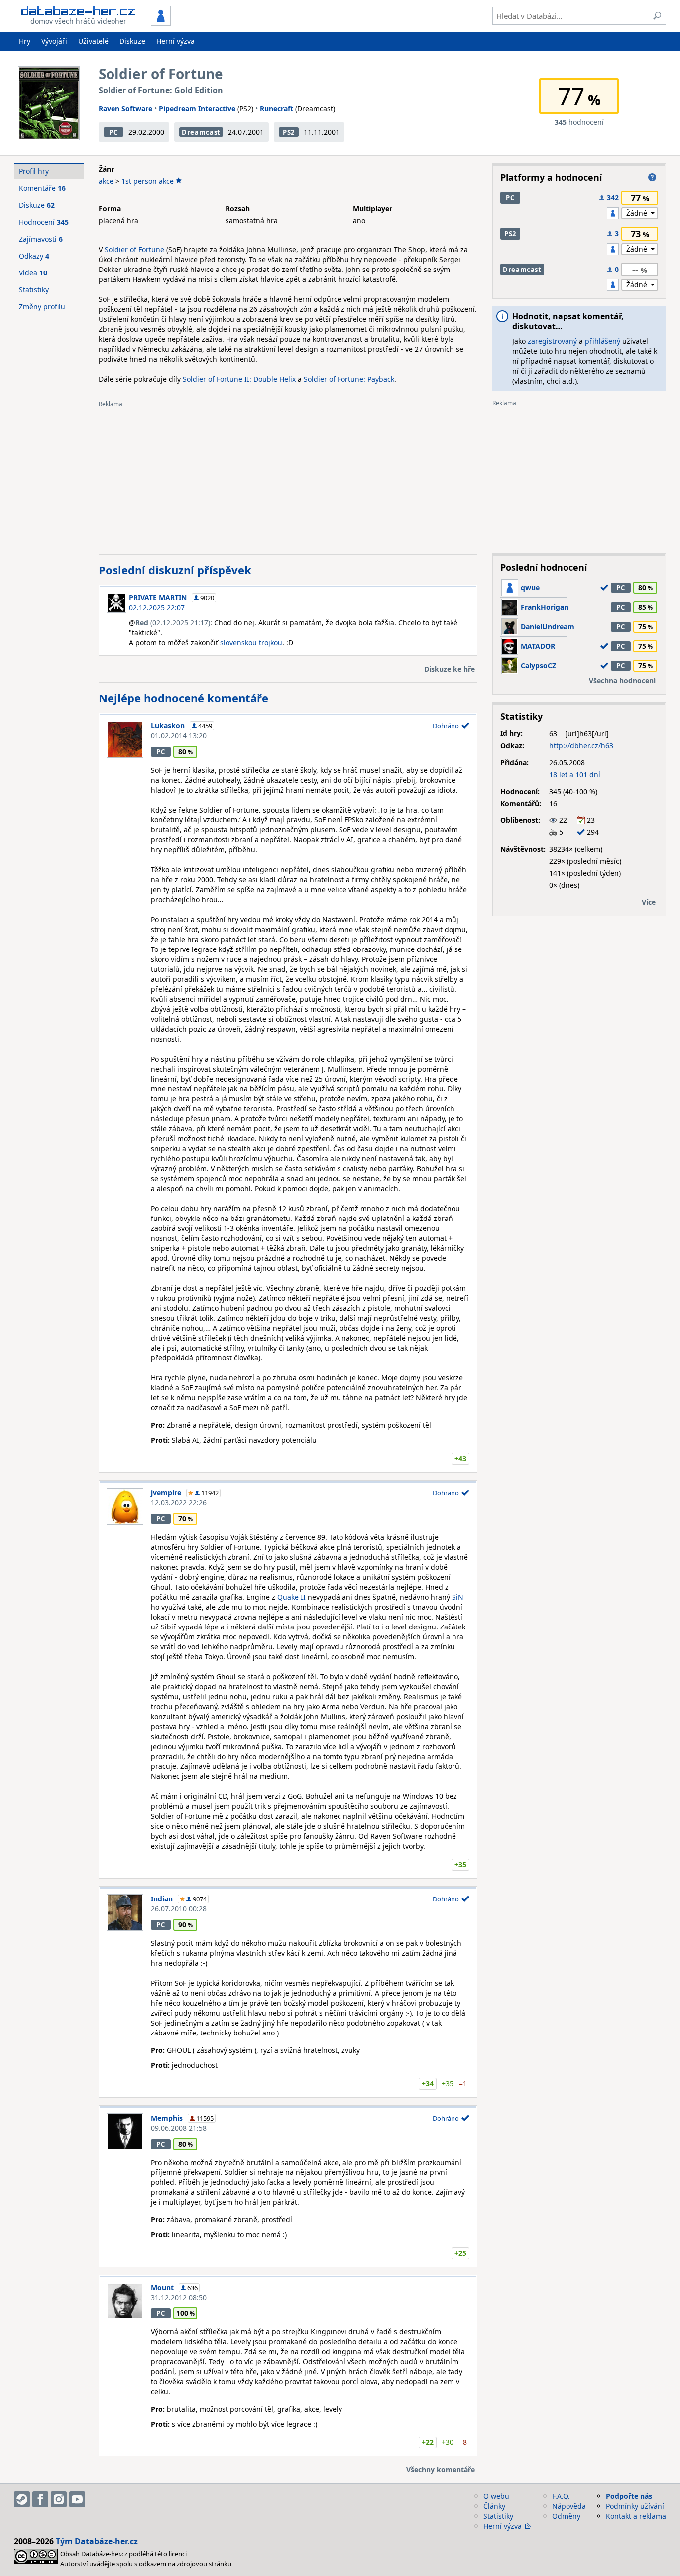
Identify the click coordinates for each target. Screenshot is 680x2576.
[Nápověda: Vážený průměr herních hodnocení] (652, 177)
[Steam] (22, 2499)
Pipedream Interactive (197, 108)
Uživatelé (93, 41)
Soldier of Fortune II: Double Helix (239, 379)
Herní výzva (175, 41)
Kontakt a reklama (636, 2516)
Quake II (291, 1597)
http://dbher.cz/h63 (581, 746)
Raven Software (125, 108)
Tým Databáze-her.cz (97, 2541)
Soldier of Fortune (134, 249)
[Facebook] (40, 2499)
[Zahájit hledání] (657, 16)
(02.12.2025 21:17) (173, 622)
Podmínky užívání (635, 2506)
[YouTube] (77, 2499)
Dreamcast (201, 132)
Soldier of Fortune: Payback (349, 379)
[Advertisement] (288, 477)
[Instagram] (59, 2499)
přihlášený (603, 341)
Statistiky (34, 290)
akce (106, 181)
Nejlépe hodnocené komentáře (183, 698)
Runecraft (277, 108)
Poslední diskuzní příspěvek (175, 570)
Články (494, 2506)
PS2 (289, 132)
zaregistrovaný (552, 341)
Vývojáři (54, 41)
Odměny (566, 2516)
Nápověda (569, 2506)
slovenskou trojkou (251, 642)
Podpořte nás (629, 2496)
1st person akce (148, 181)
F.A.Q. (561, 2496)
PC (113, 132)
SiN (458, 1597)
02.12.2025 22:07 (157, 608)
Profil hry (34, 171)
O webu (496, 2496)
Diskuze (132, 41)
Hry (25, 41)
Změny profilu (42, 307)
